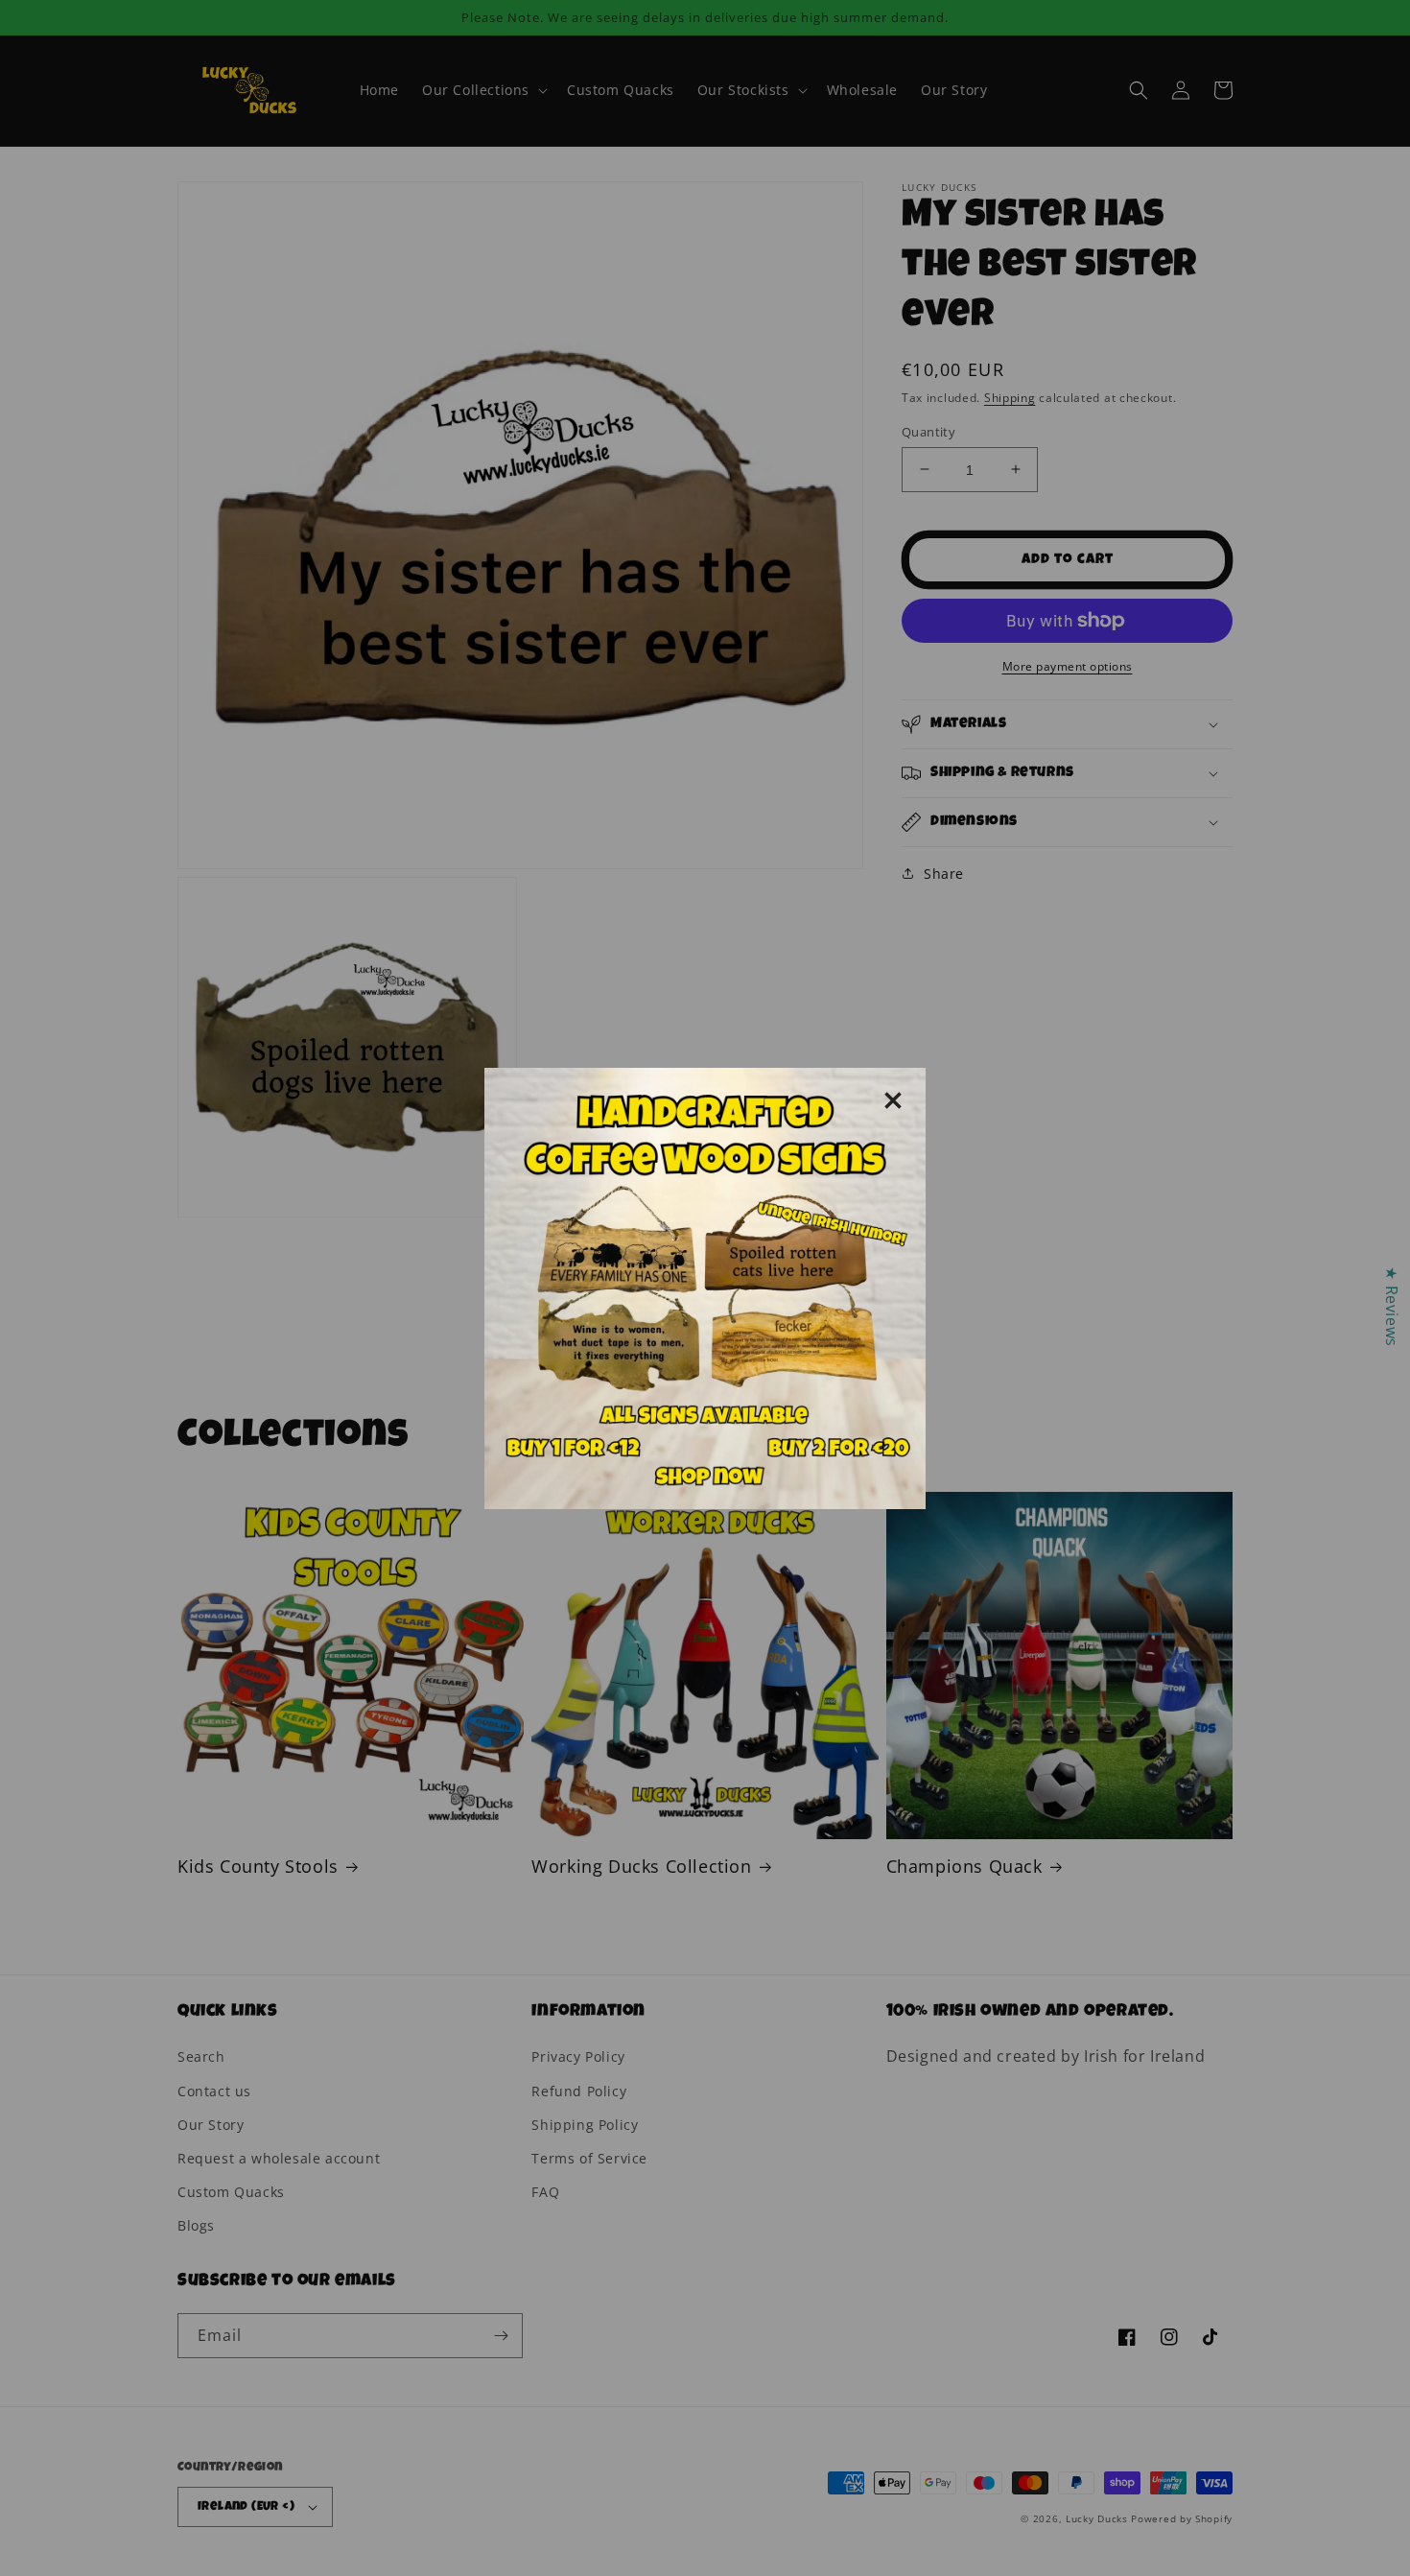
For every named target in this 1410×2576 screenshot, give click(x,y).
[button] (893, 1100)
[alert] (705, 1288)
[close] (893, 1100)
